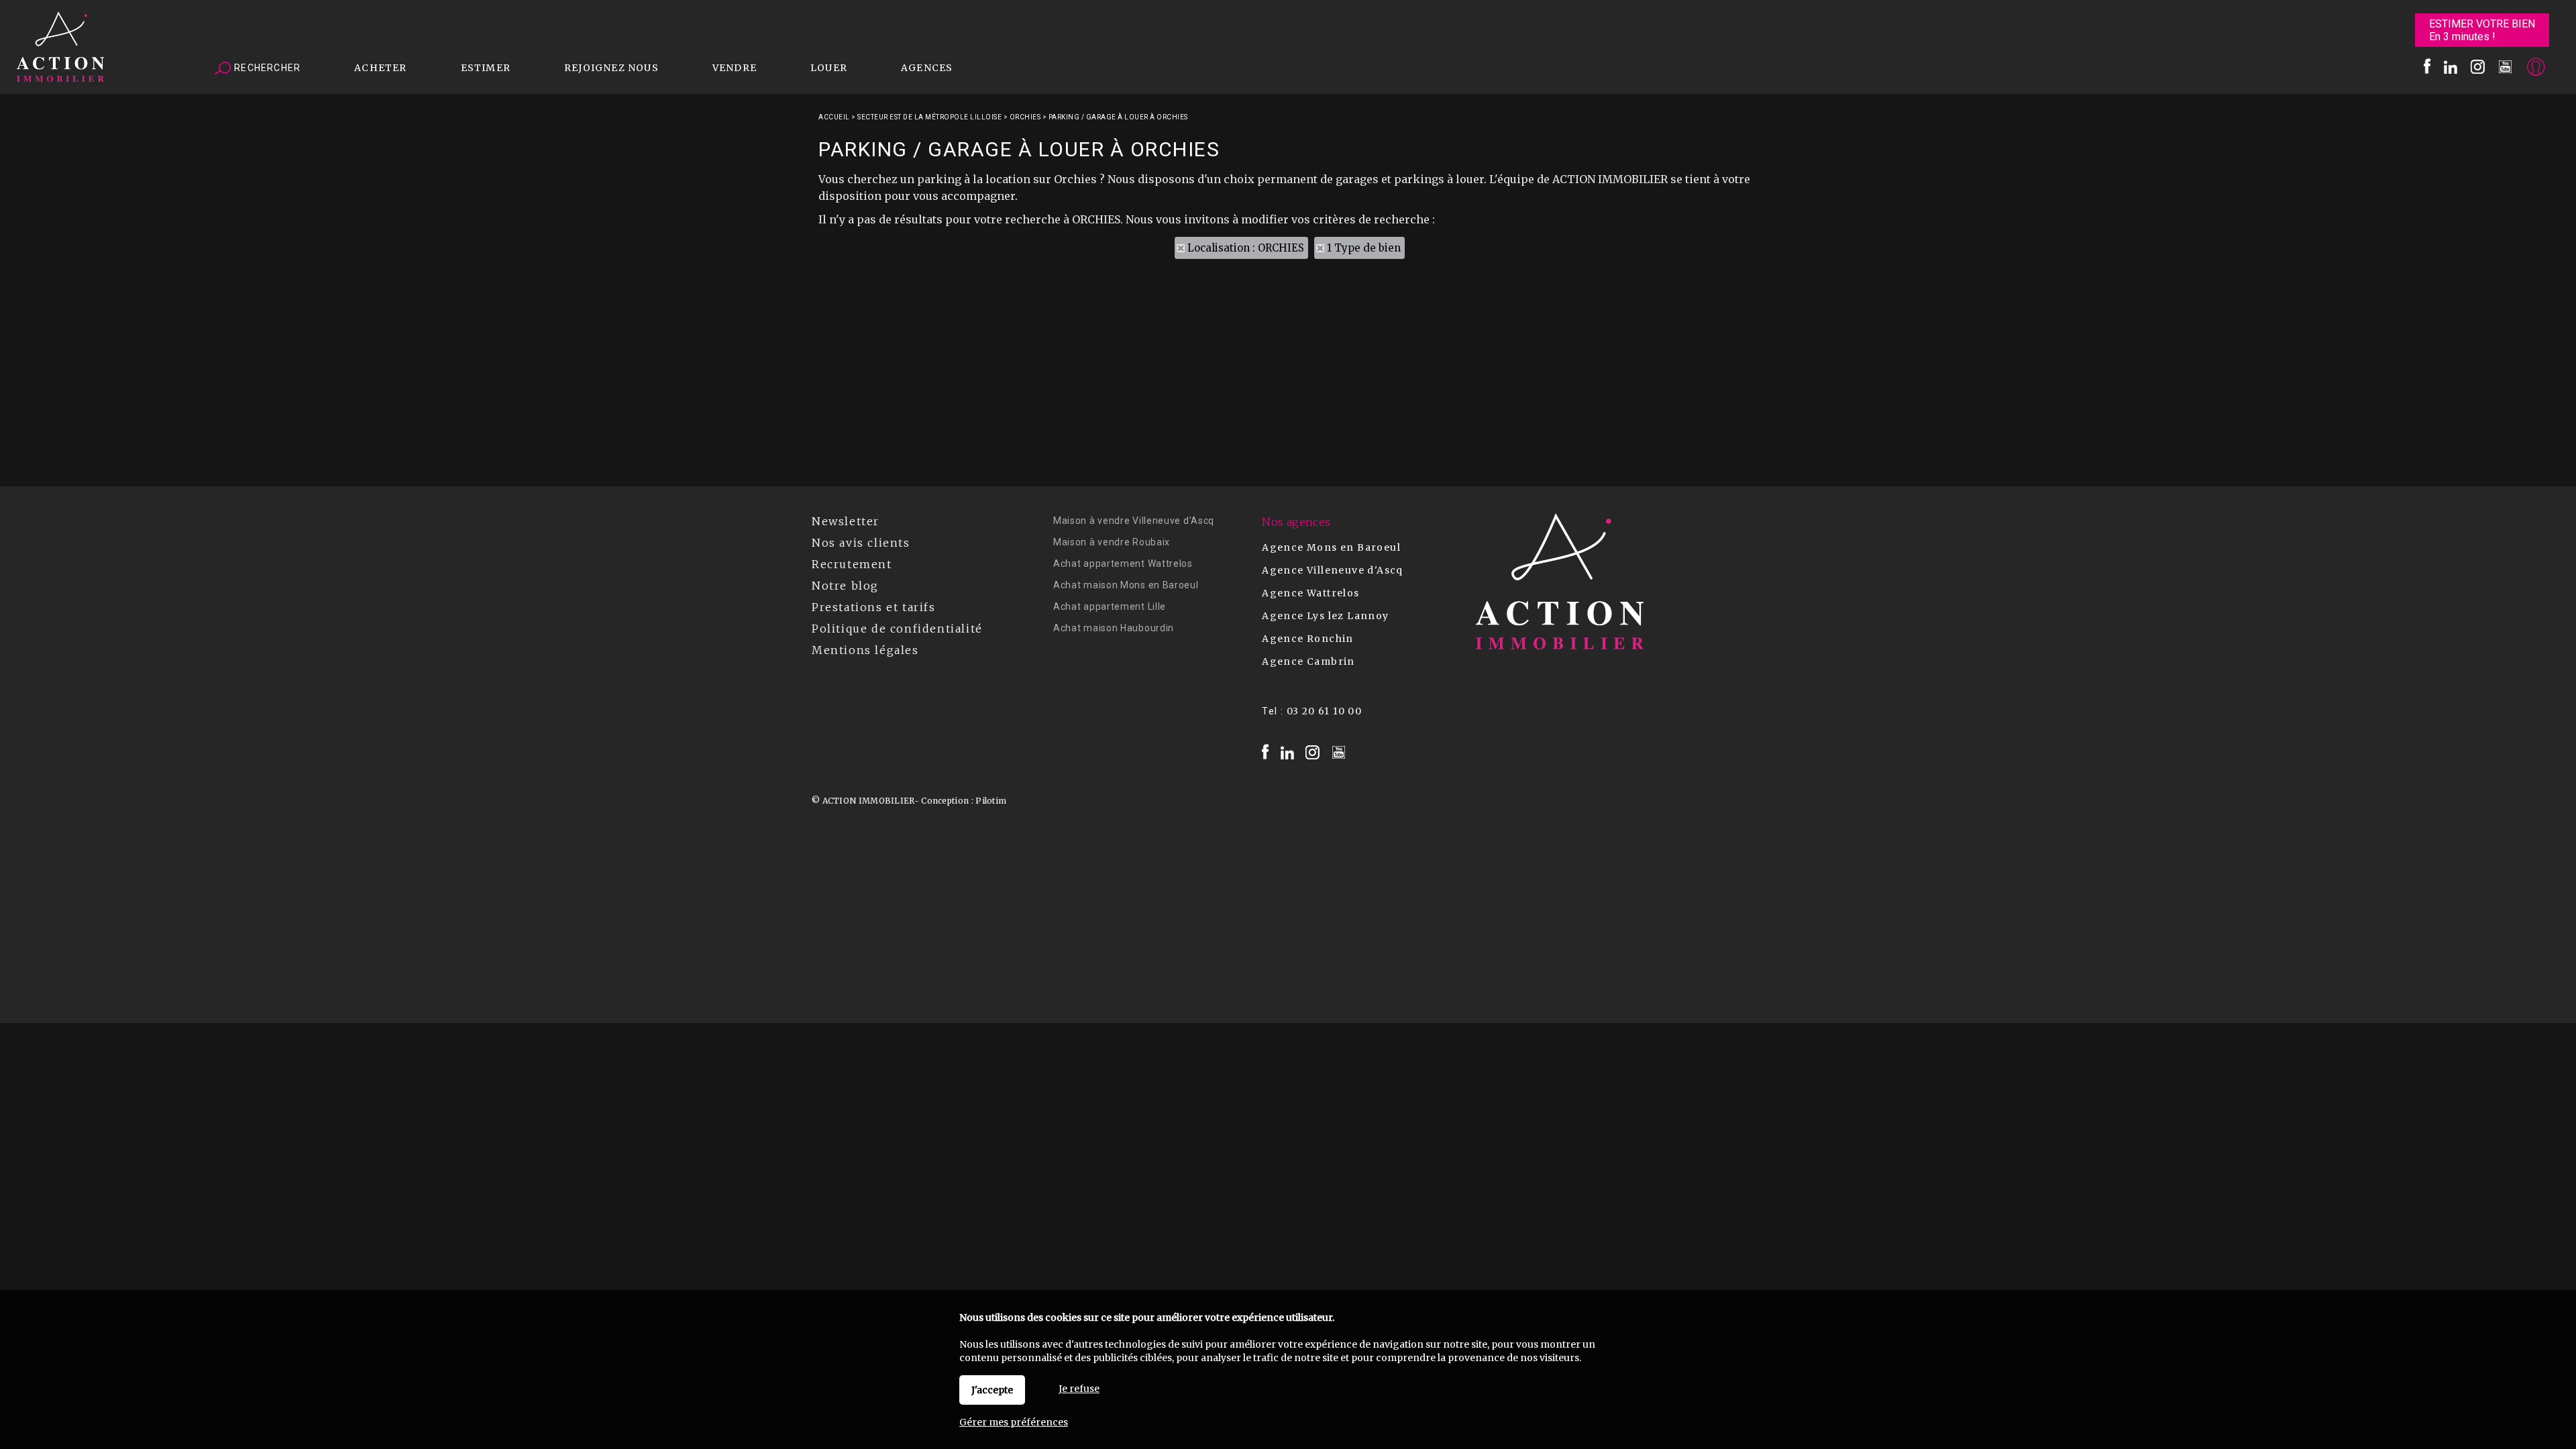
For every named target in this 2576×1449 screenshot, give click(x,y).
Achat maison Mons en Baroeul (1126, 585)
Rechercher (266, 68)
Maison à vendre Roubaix (1112, 542)
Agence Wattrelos (1310, 593)
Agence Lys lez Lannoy (1325, 616)
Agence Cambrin (1308, 661)
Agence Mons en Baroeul (1331, 547)
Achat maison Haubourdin (1114, 628)
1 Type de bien (1364, 248)
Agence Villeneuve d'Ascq (1333, 570)
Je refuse (1079, 1389)
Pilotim (991, 801)
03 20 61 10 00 (1325, 711)
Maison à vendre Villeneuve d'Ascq (1134, 521)
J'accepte (992, 1390)
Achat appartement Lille (1110, 606)
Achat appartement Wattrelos (1123, 563)
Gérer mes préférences (1014, 1422)
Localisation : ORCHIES (1246, 248)
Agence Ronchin (1308, 639)
